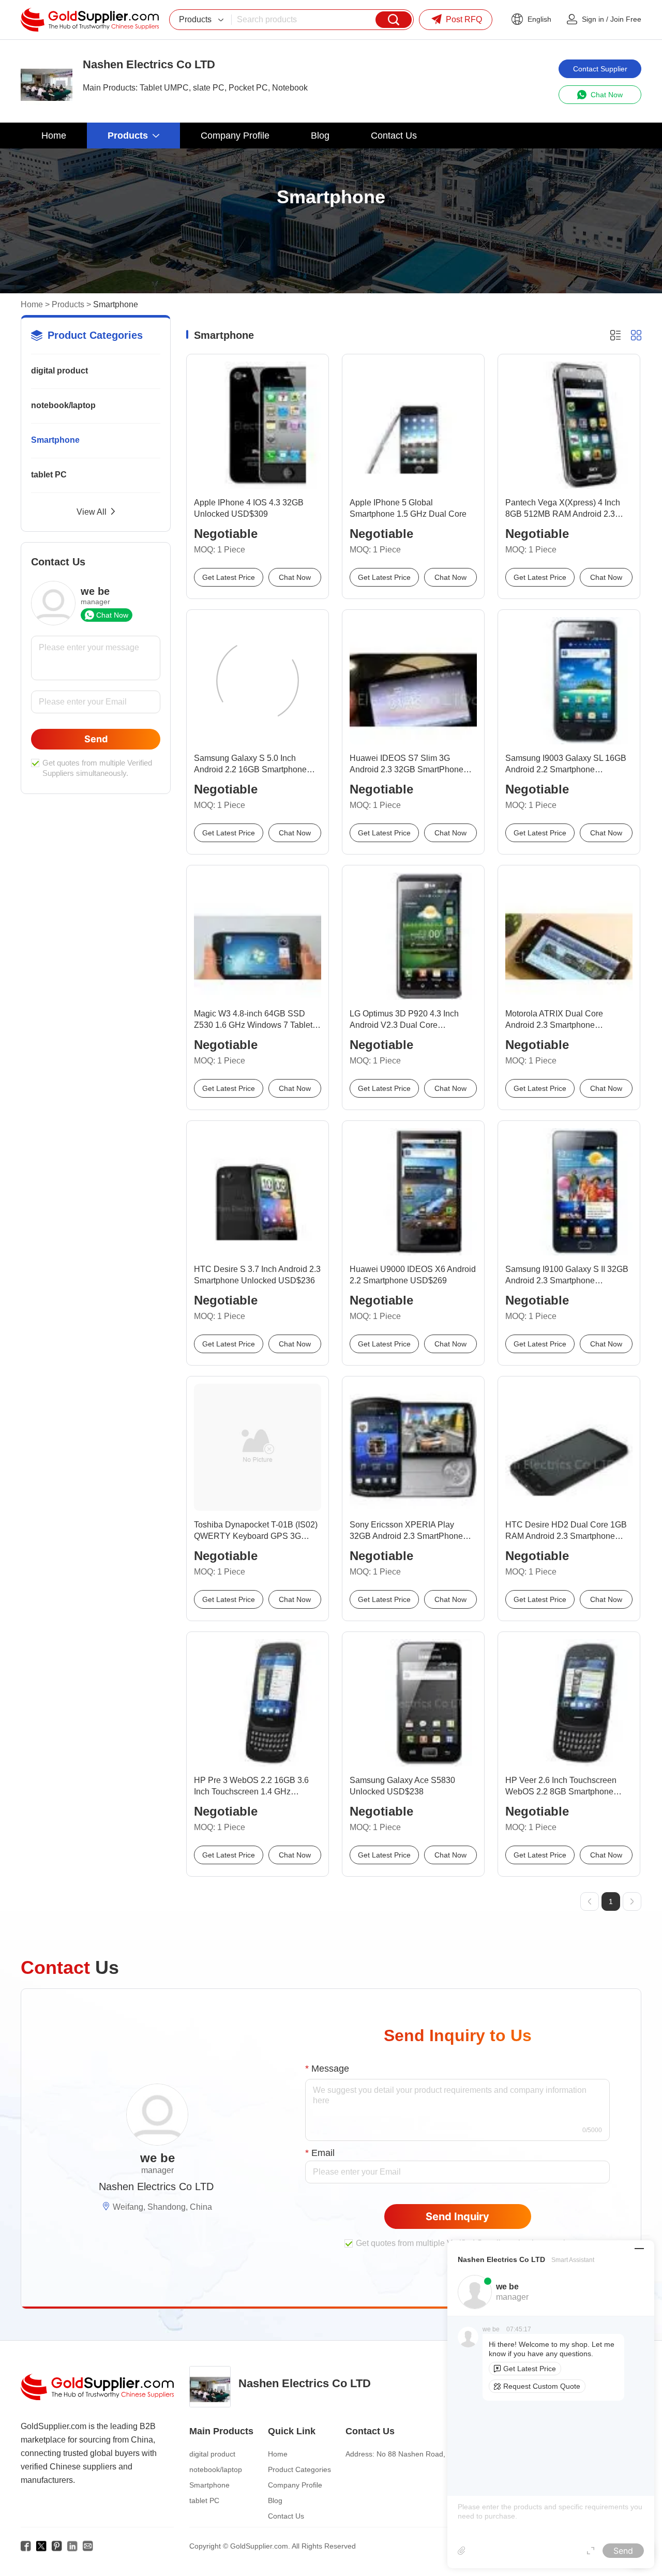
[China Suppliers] (90, 20)
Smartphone (55, 440)
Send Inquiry (457, 2216)
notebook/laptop (63, 405)
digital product (59, 371)
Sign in (593, 19)
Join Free (626, 19)
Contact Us (286, 2516)
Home (32, 304)
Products (68, 304)
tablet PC (49, 475)
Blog (275, 2500)
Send (96, 739)
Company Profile (295, 2485)
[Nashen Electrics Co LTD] (47, 81)
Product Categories (299, 2469)
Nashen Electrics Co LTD (156, 2186)
